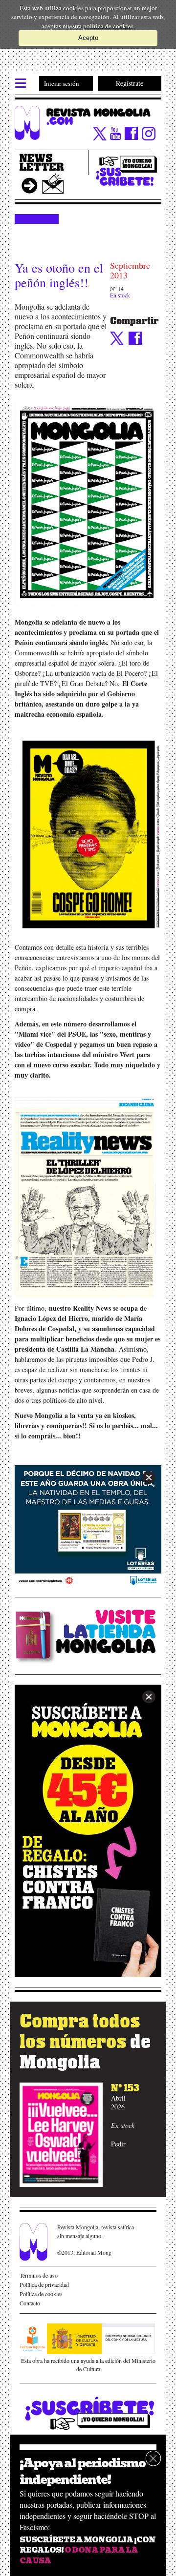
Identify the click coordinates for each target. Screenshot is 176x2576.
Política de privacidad (44, 2284)
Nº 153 (125, 2088)
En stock (120, 295)
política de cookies (108, 26)
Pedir (118, 2144)
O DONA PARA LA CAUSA (79, 2555)
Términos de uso (39, 2275)
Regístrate (130, 83)
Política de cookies (41, 2294)
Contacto (30, 2303)
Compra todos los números (85, 2042)
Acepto (88, 38)
